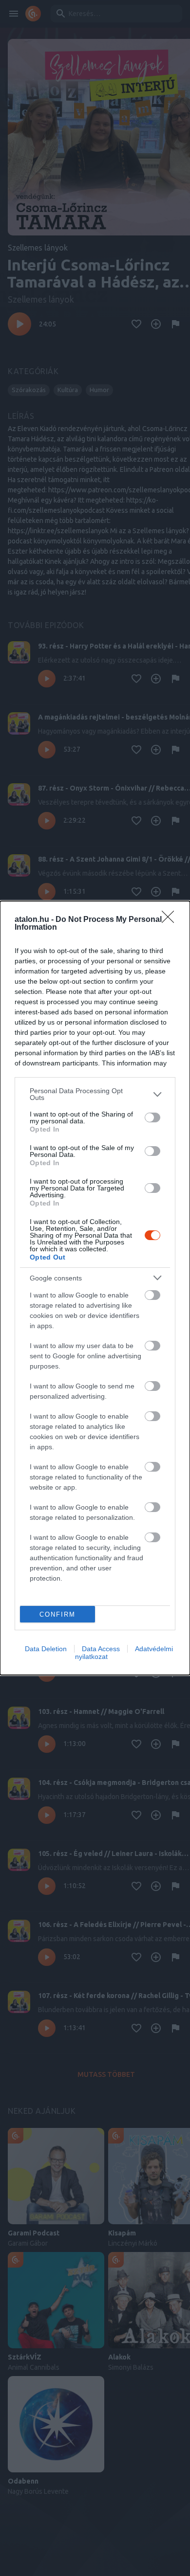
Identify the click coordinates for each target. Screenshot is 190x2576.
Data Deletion (46, 1649)
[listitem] (95, 1094)
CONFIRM (57, 1614)
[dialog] (95, 1288)
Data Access (101, 1649)
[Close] (171, 920)
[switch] (152, 1117)
